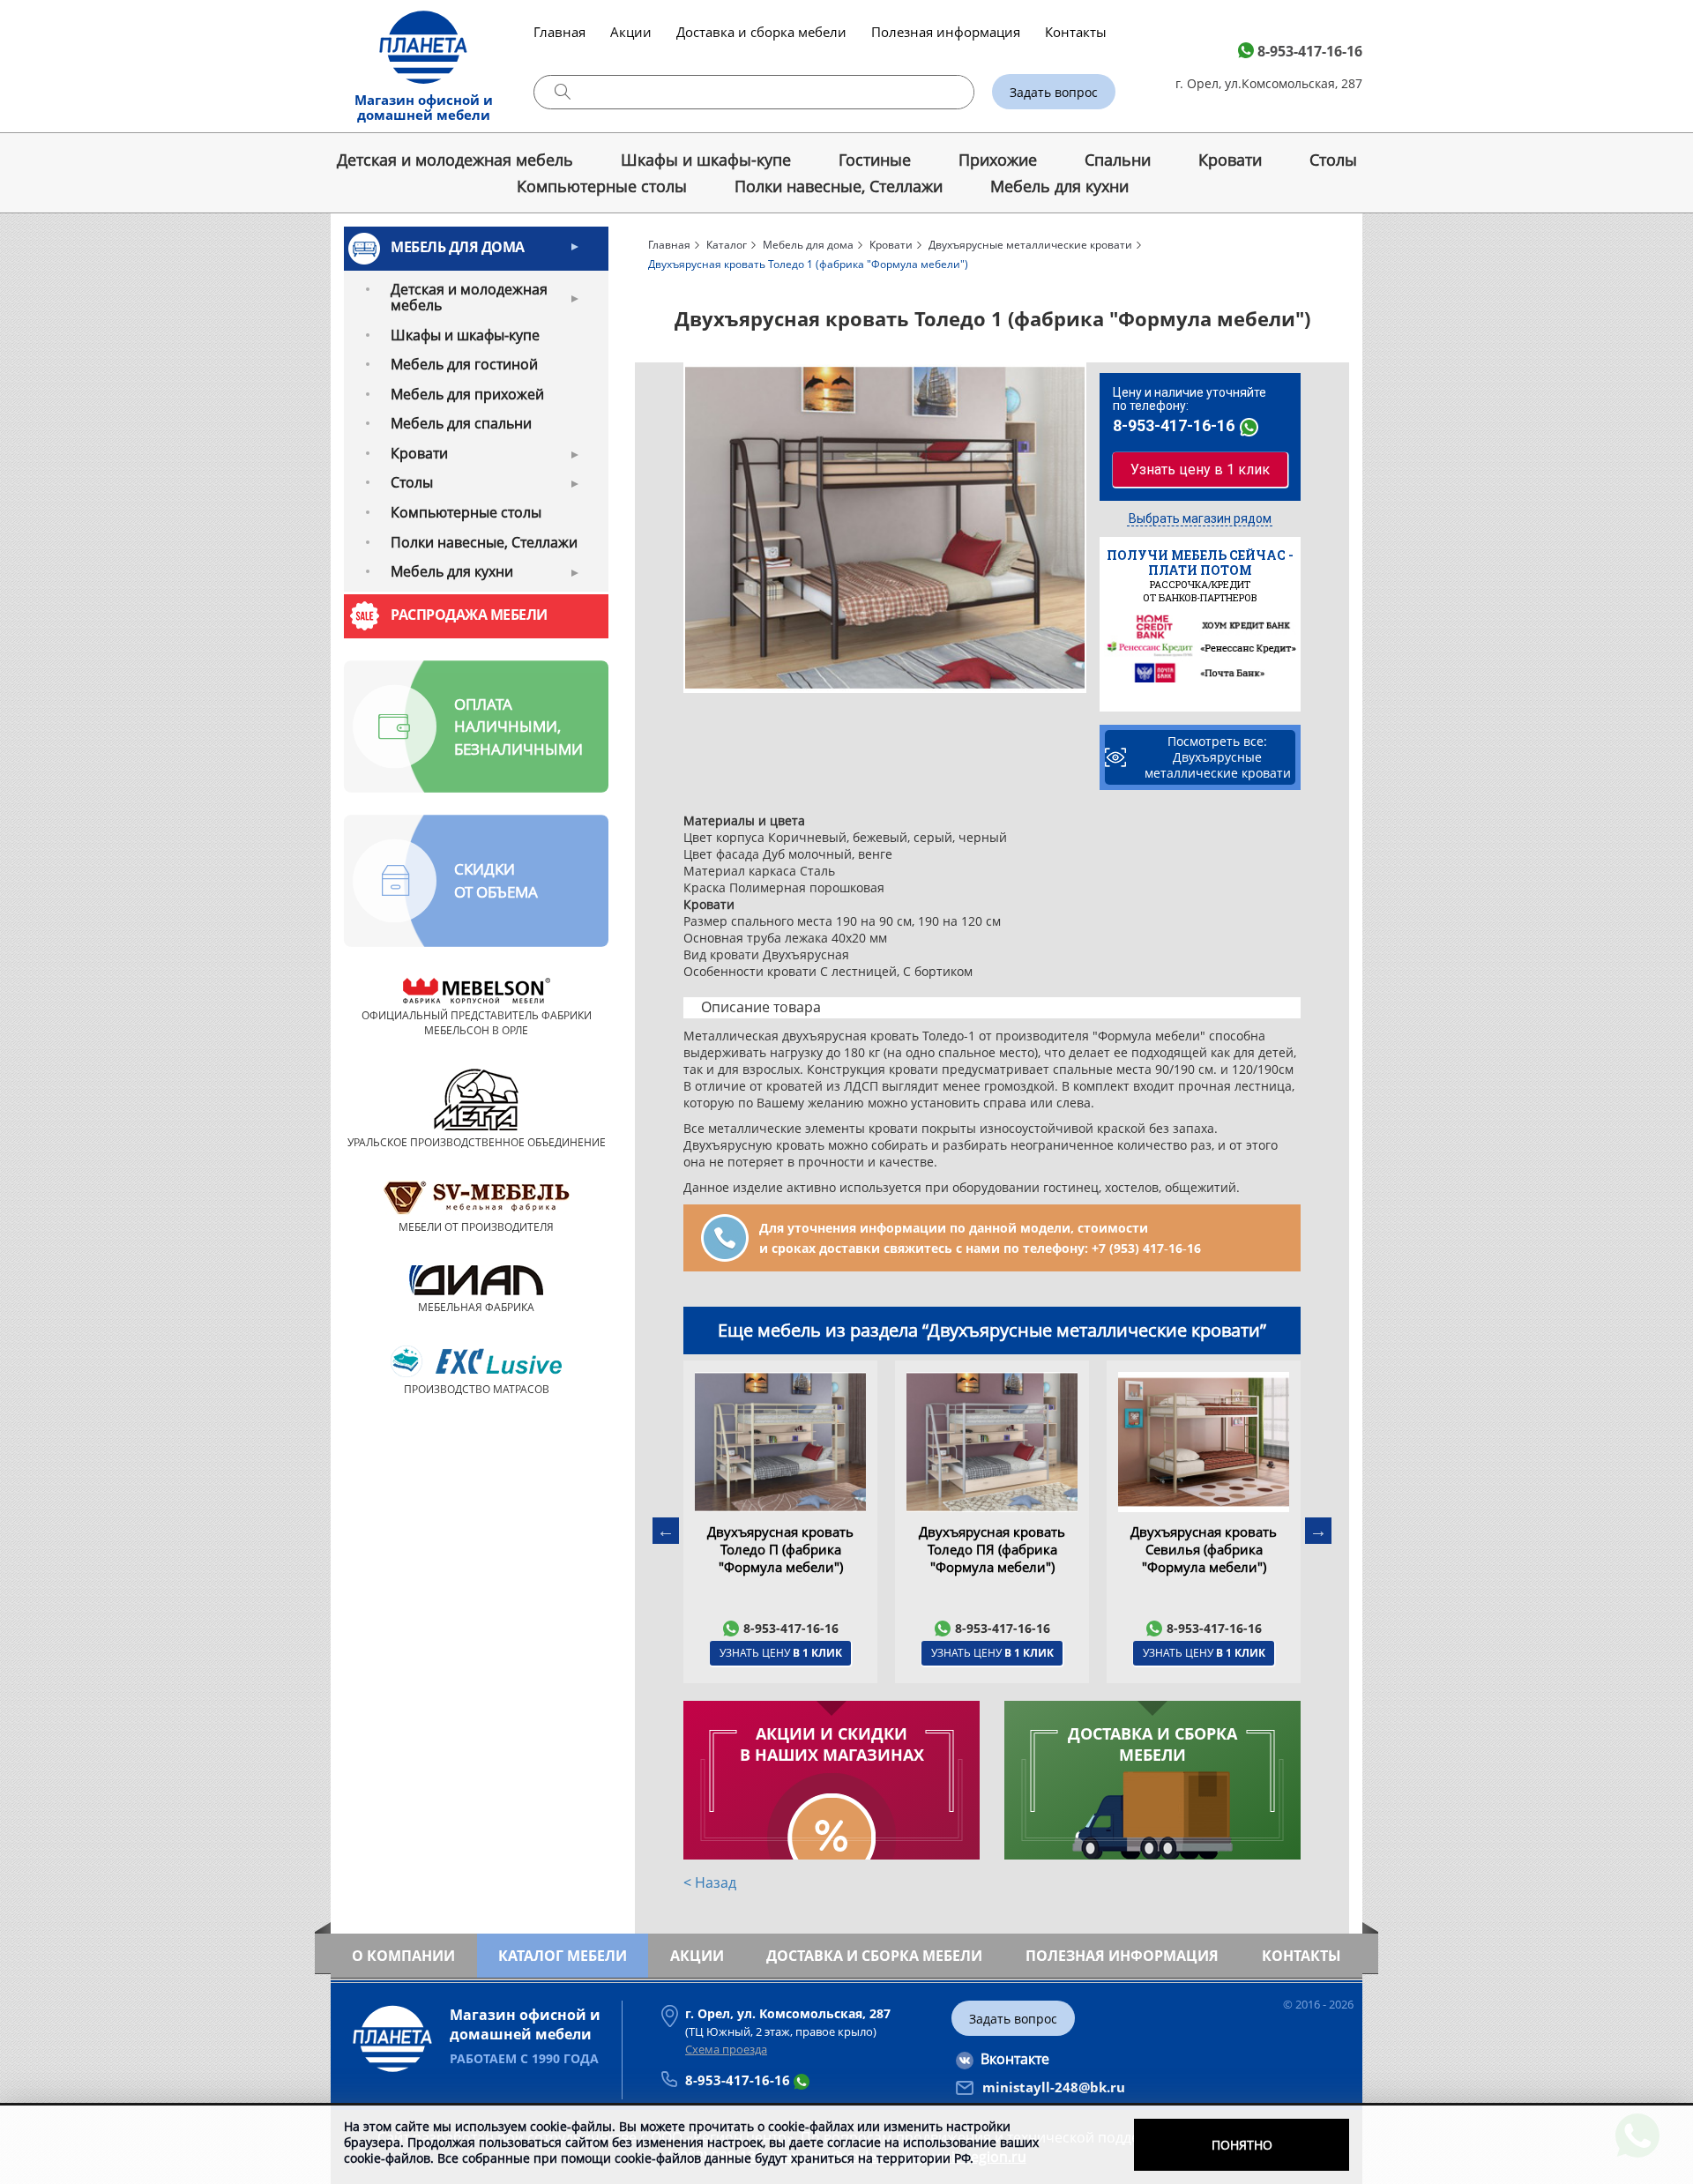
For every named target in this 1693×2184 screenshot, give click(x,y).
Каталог (727, 245)
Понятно (1242, 2145)
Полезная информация (946, 32)
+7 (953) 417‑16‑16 (1146, 1248)
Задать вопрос (1054, 92)
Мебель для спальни (461, 423)
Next (1318, 1531)
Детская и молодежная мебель (455, 160)
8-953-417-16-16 (1310, 51)
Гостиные (875, 160)
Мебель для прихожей (467, 394)
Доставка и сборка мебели (761, 32)
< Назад (710, 1882)
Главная (559, 32)
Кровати (1230, 160)
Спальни (1118, 160)
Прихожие (998, 160)
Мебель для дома (458, 247)
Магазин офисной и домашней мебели (424, 107)
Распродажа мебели (469, 615)
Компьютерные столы (602, 186)
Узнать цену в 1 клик (1200, 470)
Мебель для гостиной (464, 364)
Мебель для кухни (1059, 186)
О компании (403, 1956)
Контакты (1076, 32)
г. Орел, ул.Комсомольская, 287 (1269, 83)
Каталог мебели (563, 1956)
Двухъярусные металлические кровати (1030, 245)
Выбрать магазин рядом (1200, 518)
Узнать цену (781, 1653)
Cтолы (1333, 160)
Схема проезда (726, 2049)
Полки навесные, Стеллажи (839, 186)
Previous (666, 1531)
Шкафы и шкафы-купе (706, 160)
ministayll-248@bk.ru (1054, 2087)
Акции (631, 32)
